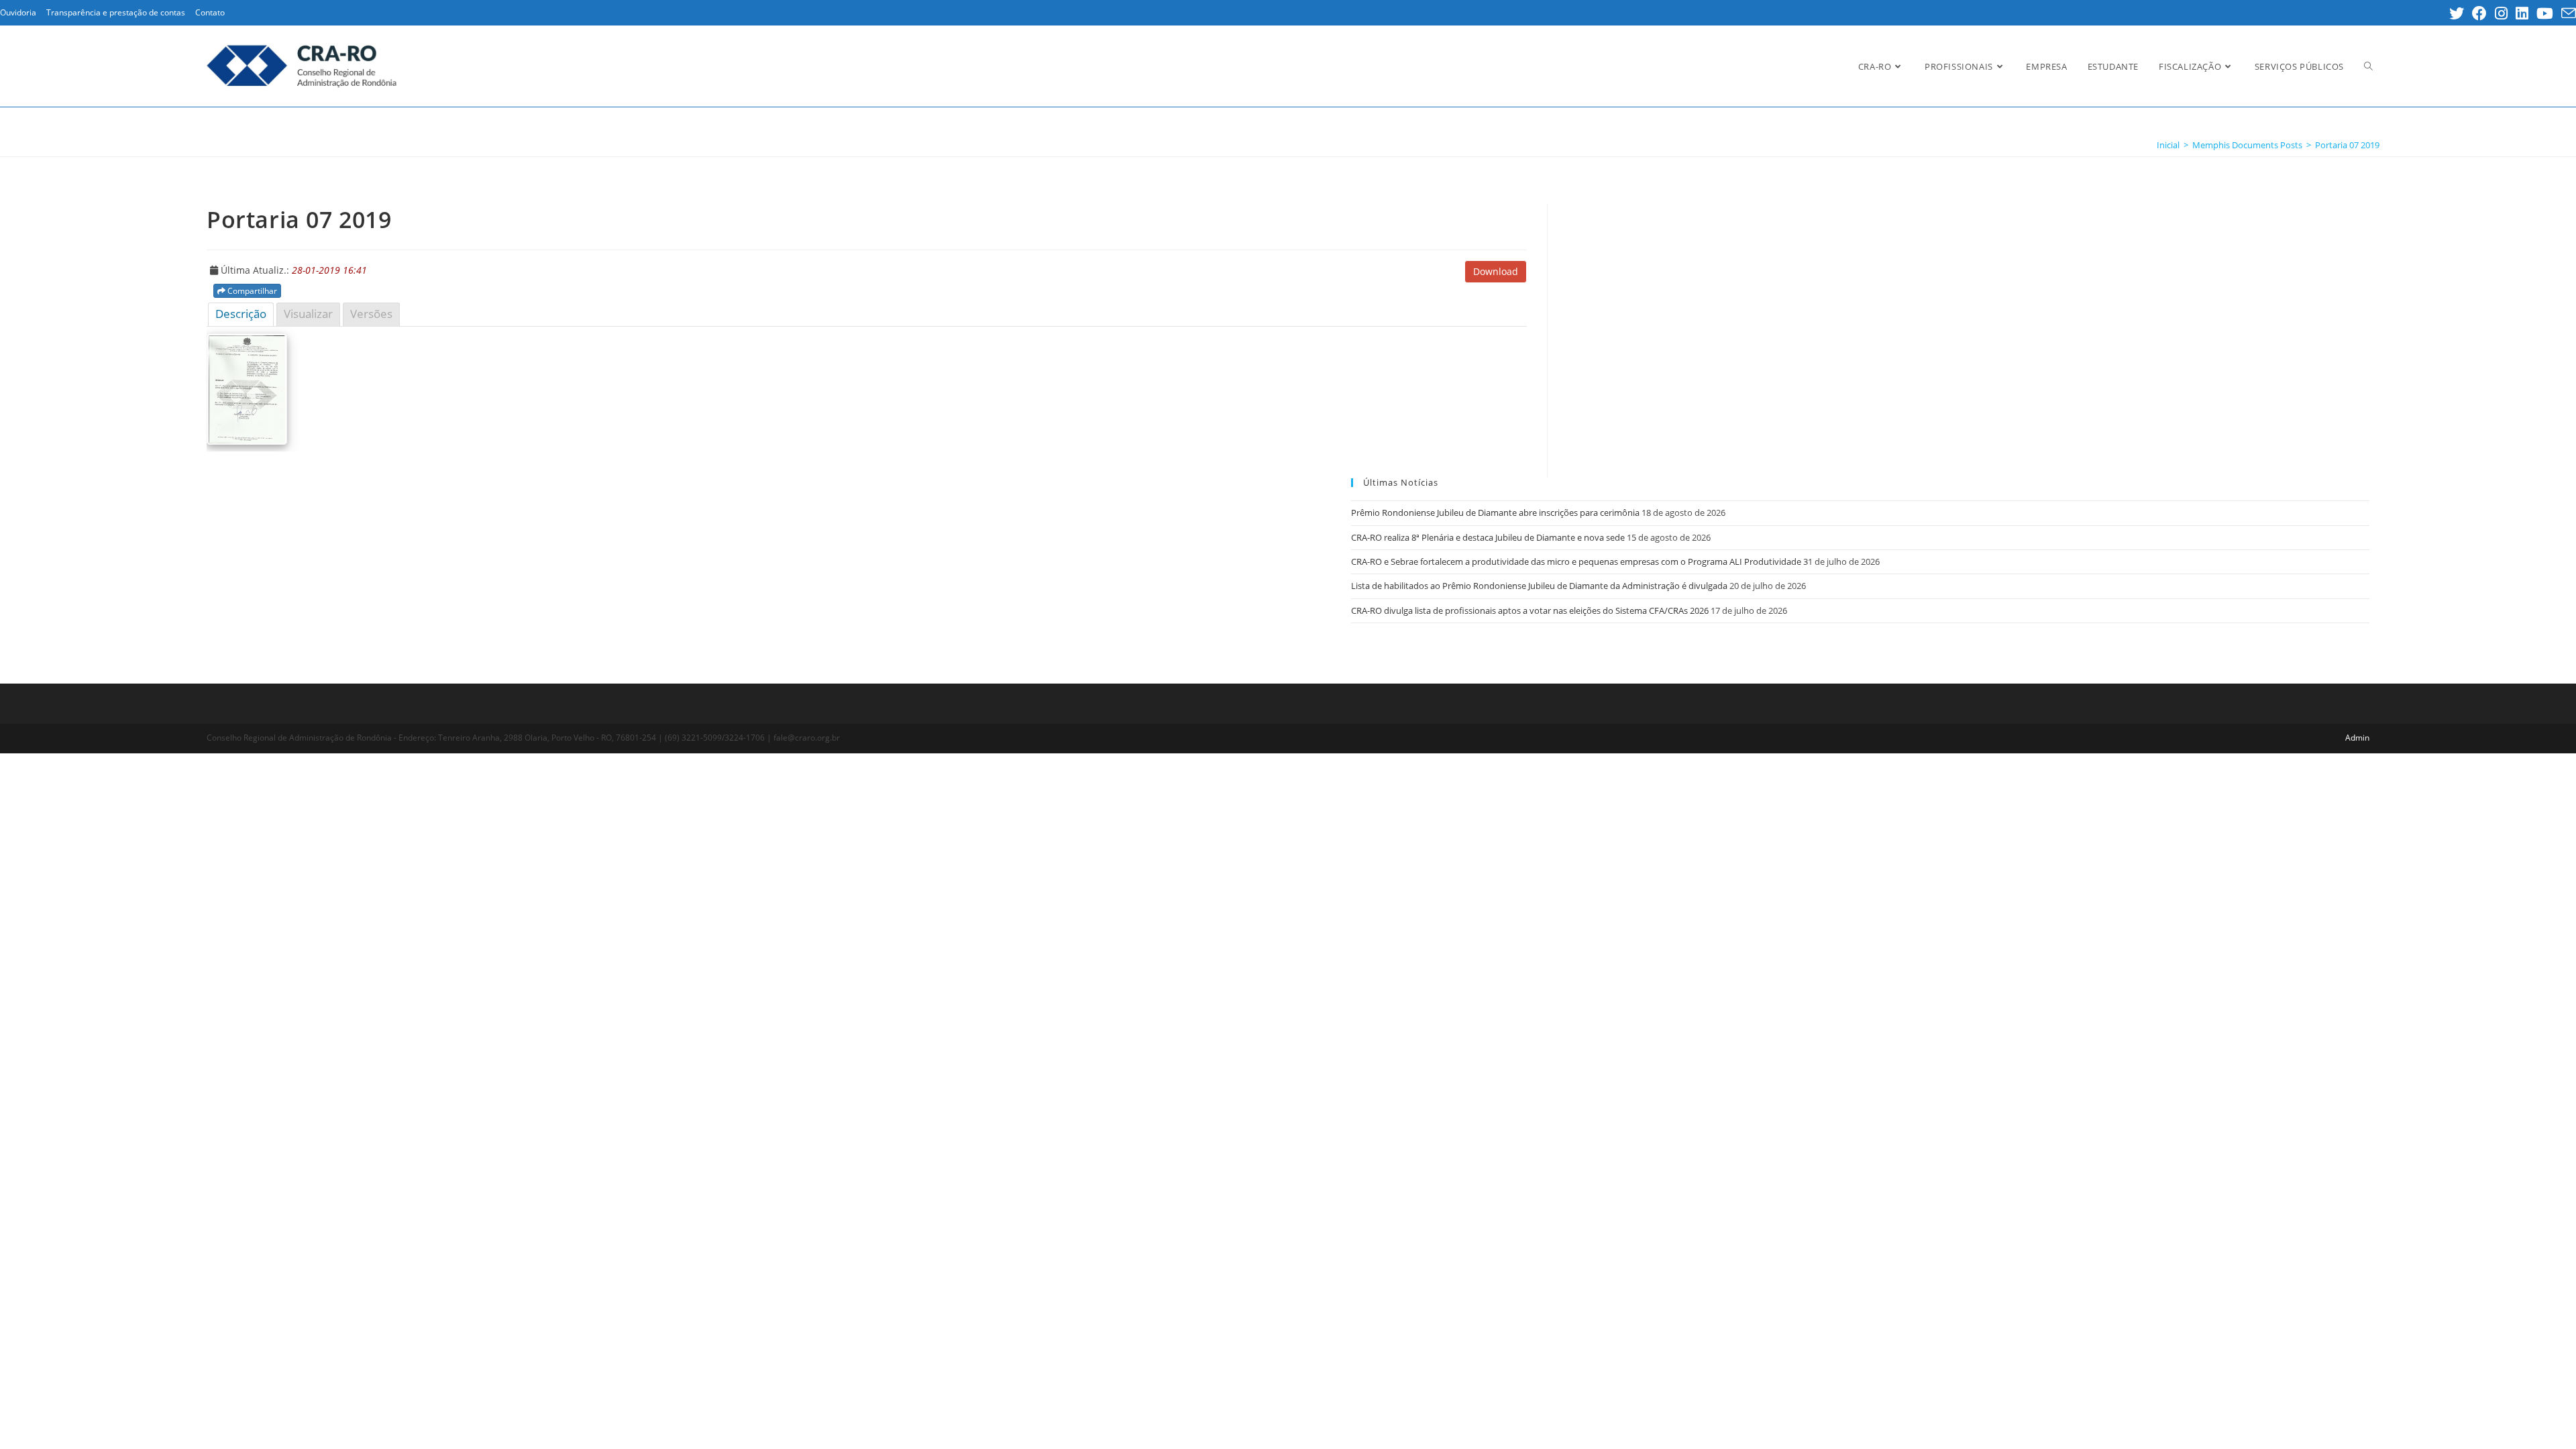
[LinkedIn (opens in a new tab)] (2522, 13)
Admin (2357, 738)
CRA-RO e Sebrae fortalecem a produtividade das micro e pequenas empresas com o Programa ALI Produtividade (1576, 561)
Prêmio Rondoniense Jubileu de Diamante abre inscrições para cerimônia (1495, 513)
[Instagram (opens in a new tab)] (2501, 13)
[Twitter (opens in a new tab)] (2457, 13)
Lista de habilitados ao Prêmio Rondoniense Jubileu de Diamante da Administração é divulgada (1539, 586)
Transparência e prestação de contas (116, 12)
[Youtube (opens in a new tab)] (2545, 13)
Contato (210, 12)
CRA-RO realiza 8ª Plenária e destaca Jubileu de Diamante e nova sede (1488, 537)
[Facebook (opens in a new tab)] (2479, 13)
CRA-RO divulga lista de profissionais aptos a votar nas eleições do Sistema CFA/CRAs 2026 (1530, 610)
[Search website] (2368, 66)
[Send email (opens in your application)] (2567, 13)
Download (1496, 271)
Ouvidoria (18, 12)
